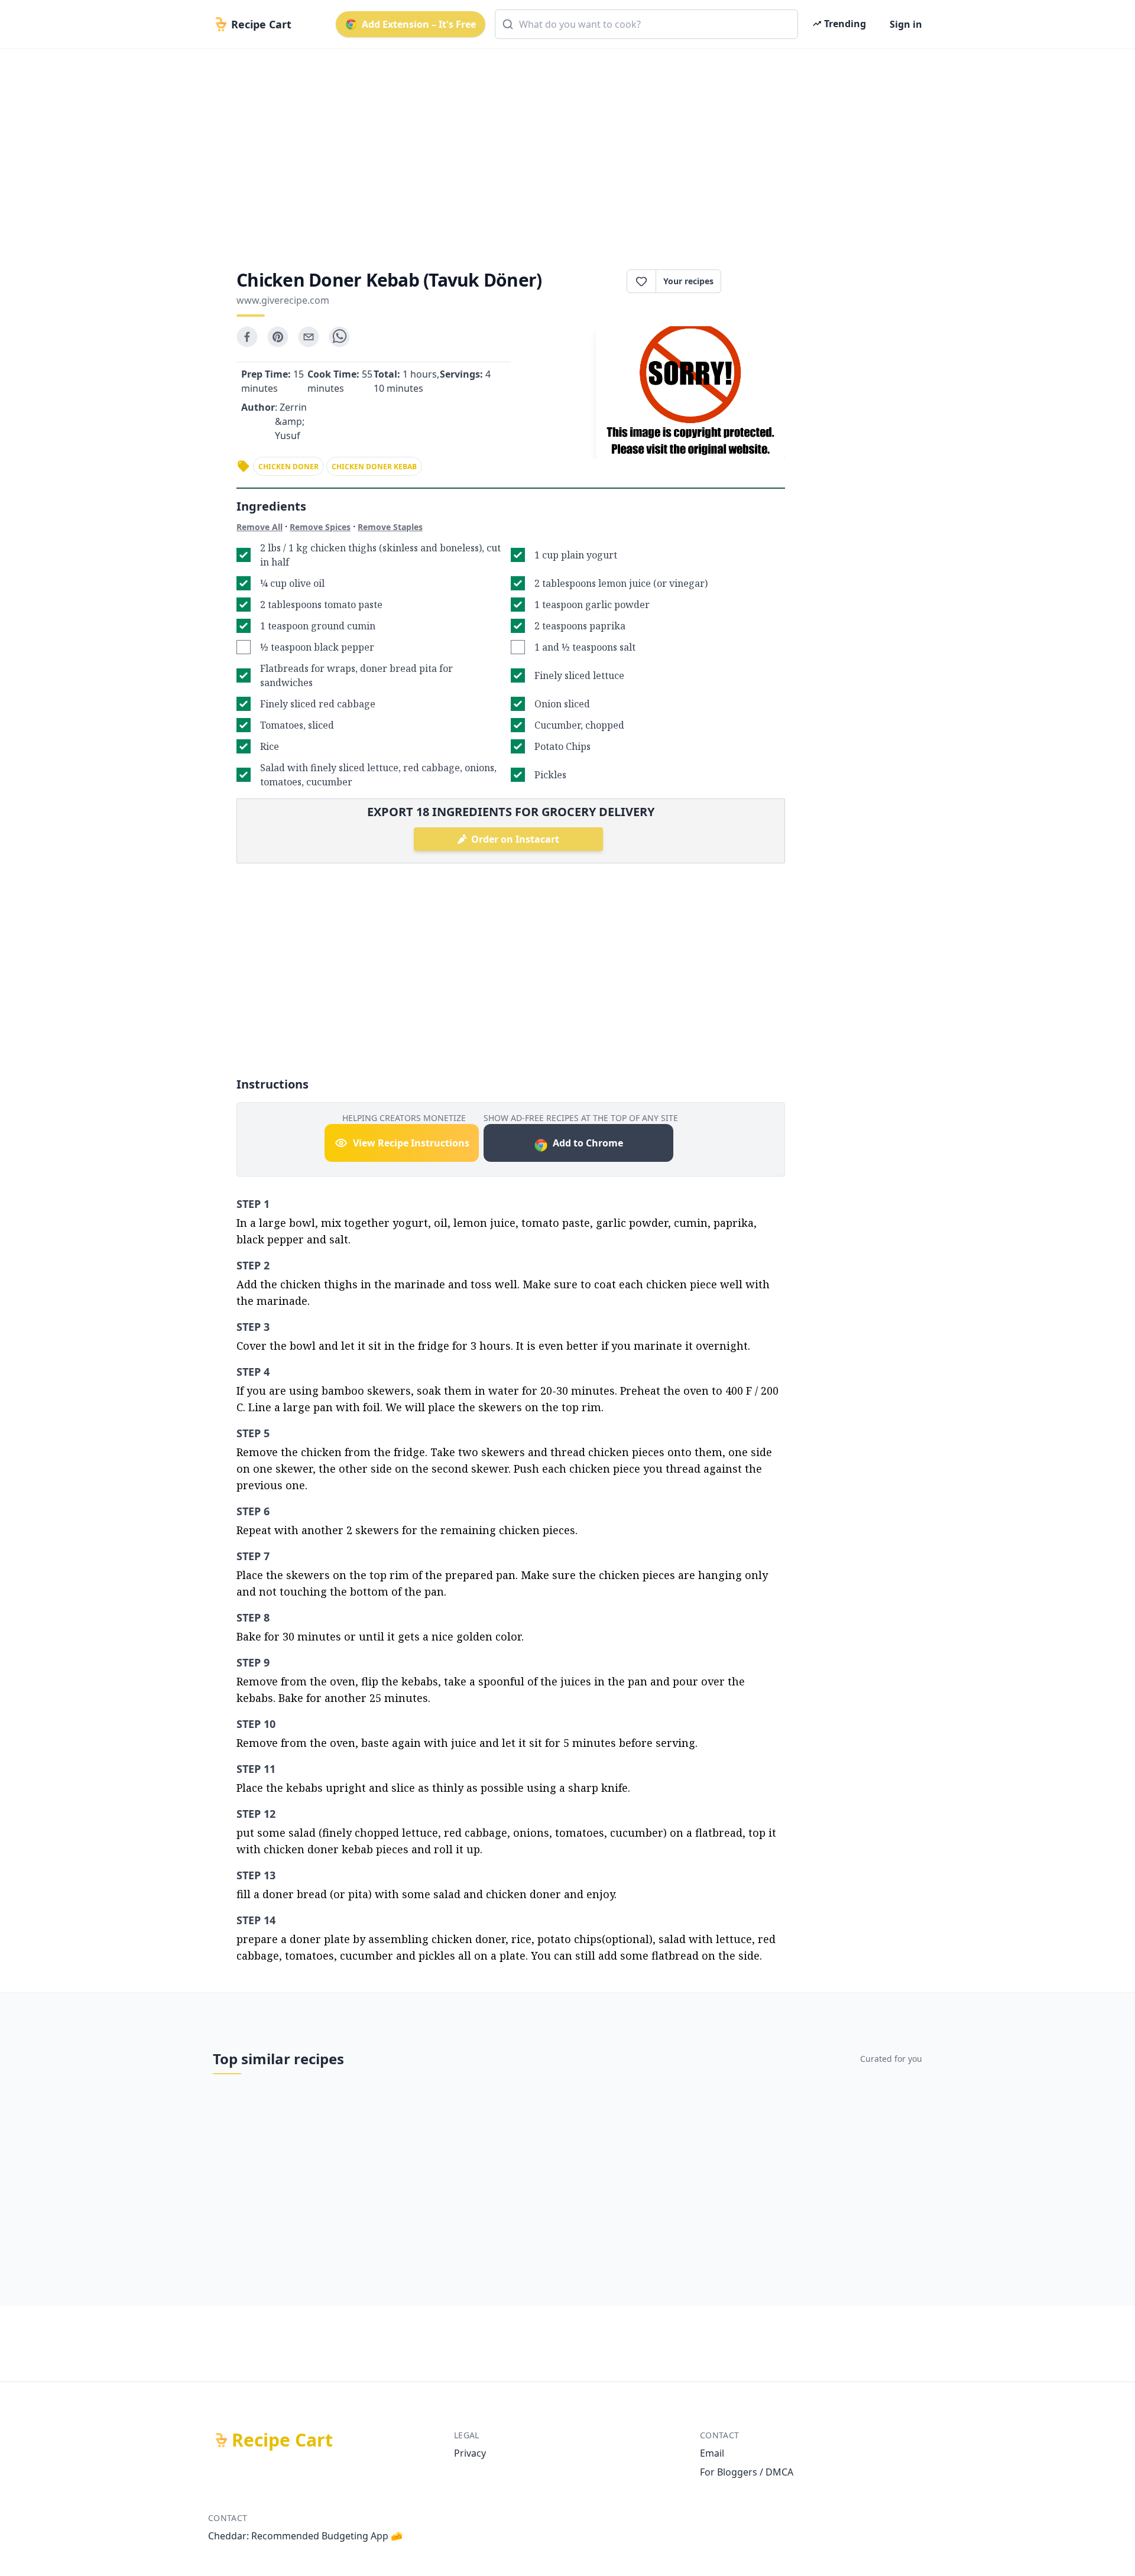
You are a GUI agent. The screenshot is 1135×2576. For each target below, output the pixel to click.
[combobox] (646, 24)
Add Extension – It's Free (419, 24)
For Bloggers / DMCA (747, 2472)
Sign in (906, 24)
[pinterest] (278, 337)
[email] (309, 337)
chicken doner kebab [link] (374, 467)
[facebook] (247, 337)
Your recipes (688, 281)
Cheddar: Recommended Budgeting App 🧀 (305, 2536)
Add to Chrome (588, 1143)
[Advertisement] (563, 149)
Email (712, 2453)
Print (759, 281)
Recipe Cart (282, 2440)
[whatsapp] (339, 337)
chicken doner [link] (288, 467)
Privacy (470, 2453)
